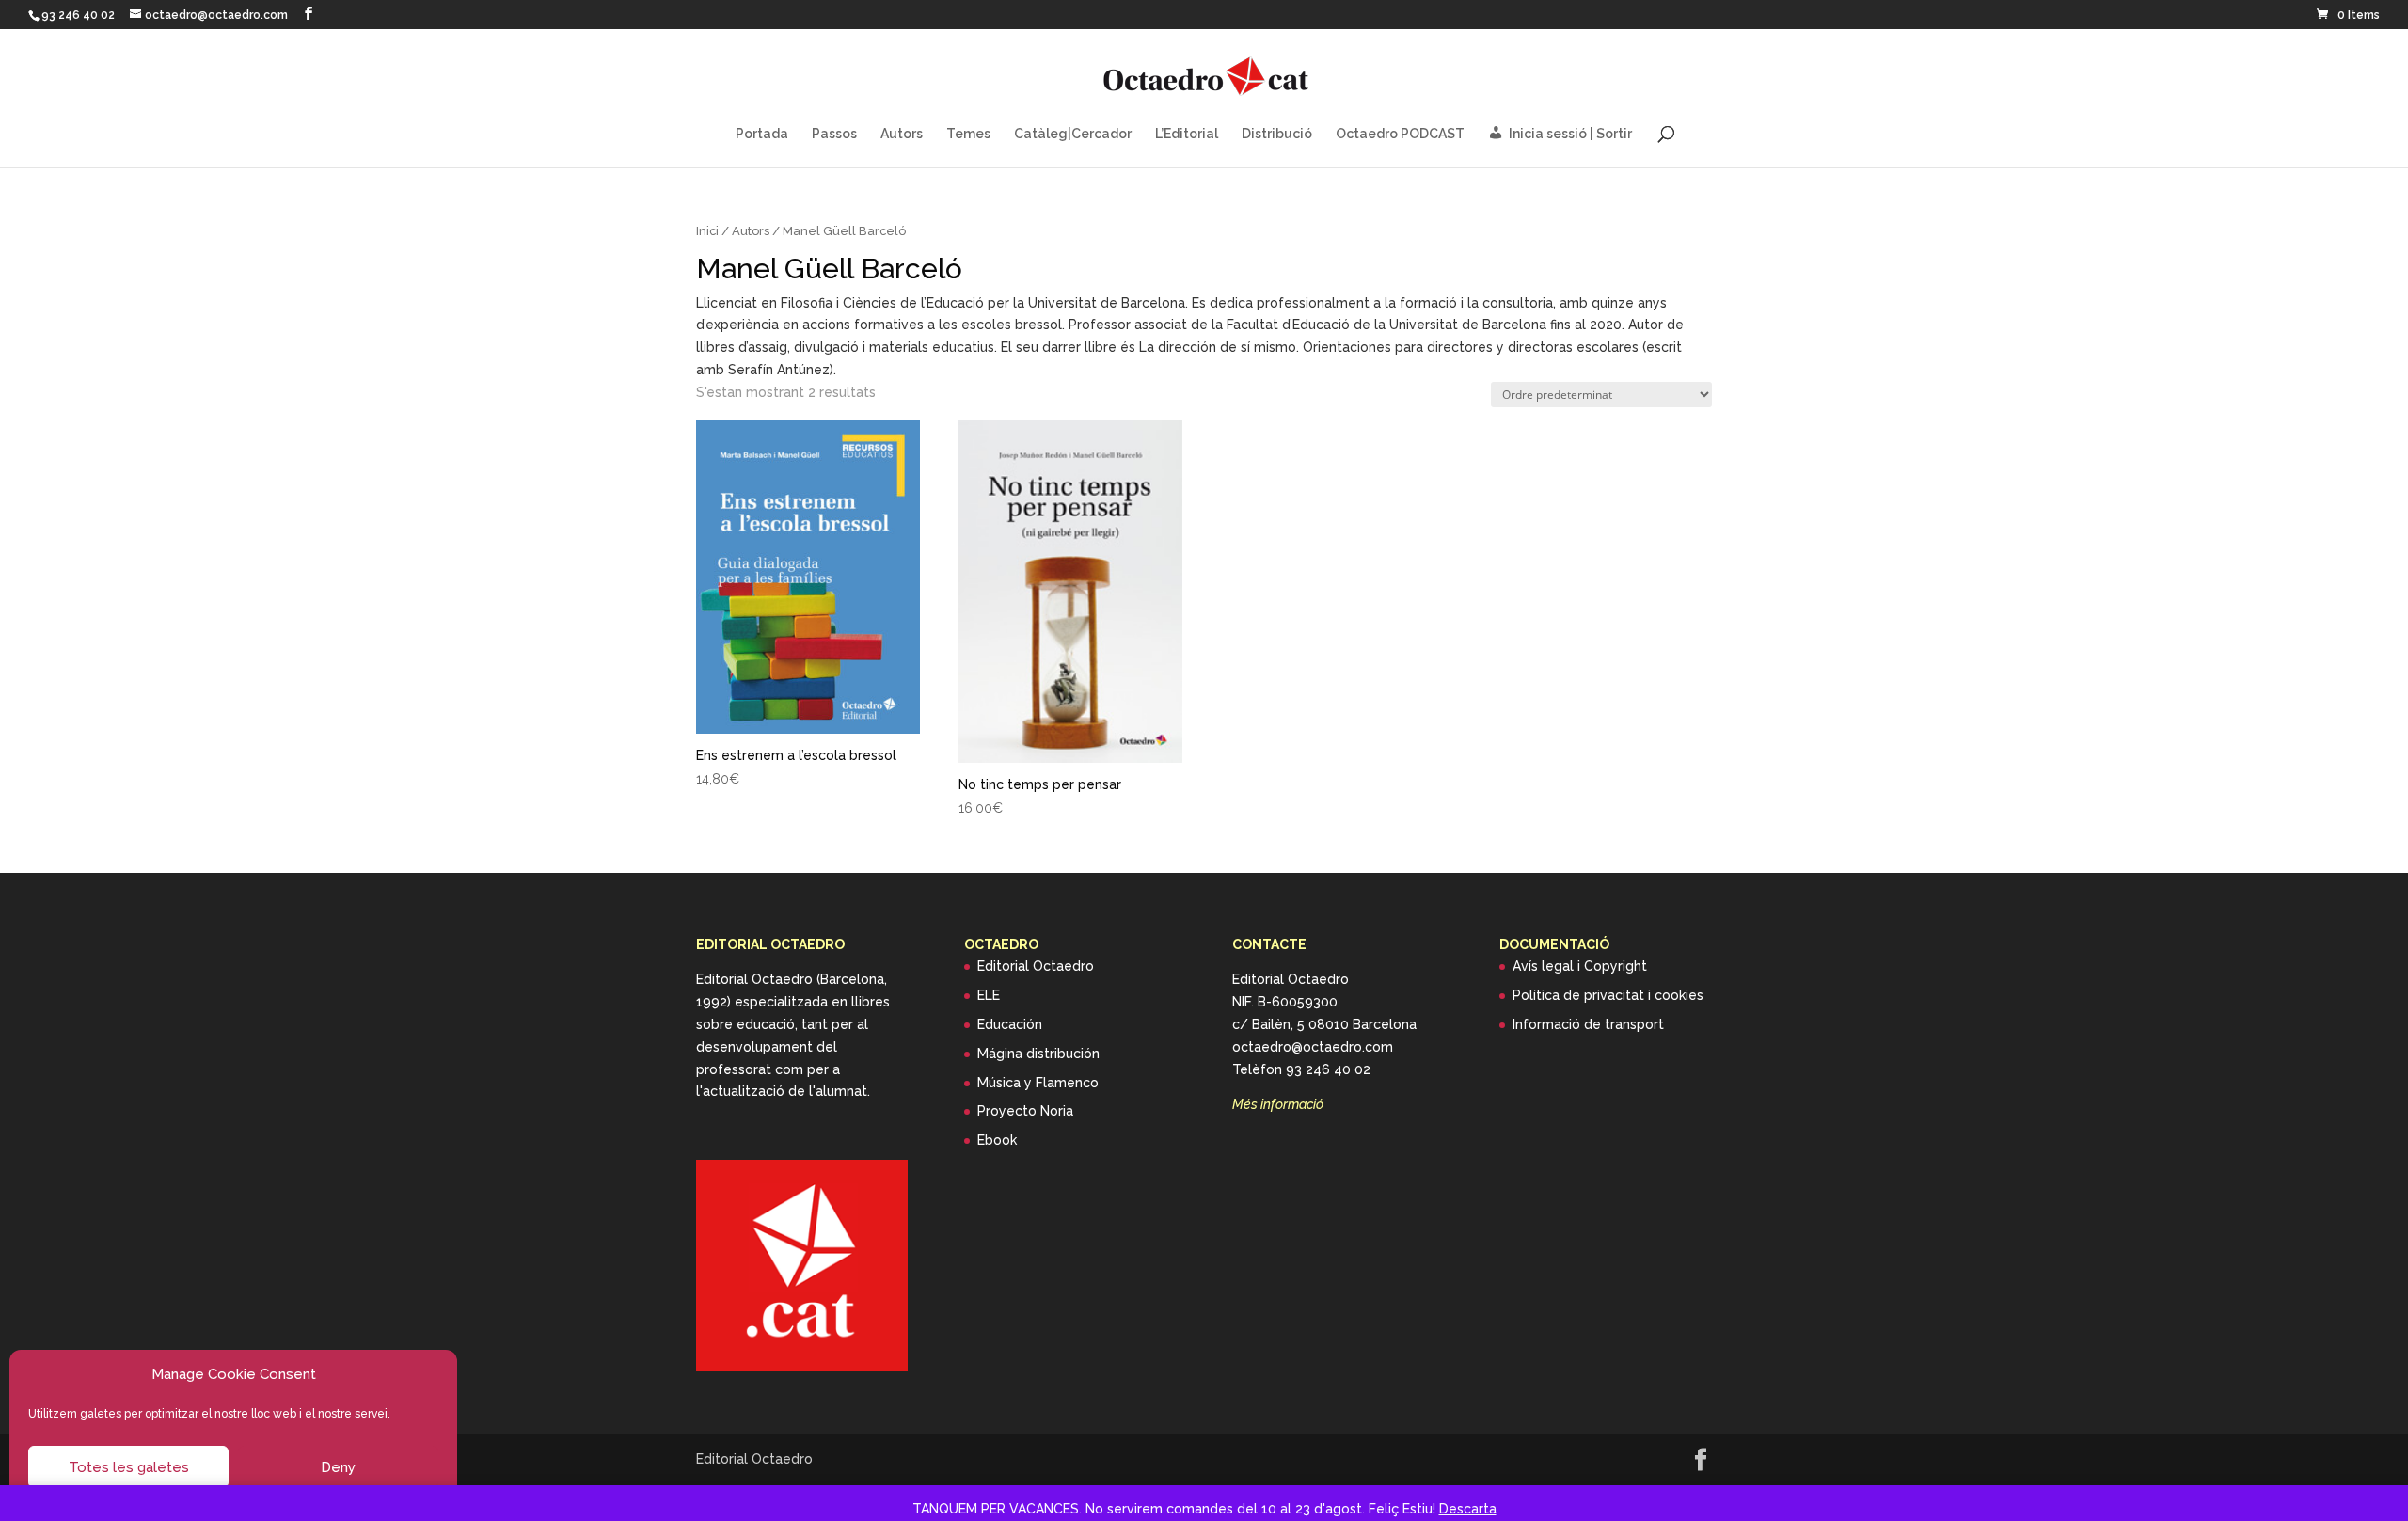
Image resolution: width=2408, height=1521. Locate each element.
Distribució (1277, 134)
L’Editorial (1187, 134)
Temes (968, 134)
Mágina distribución (1038, 1054)
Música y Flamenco (1038, 1083)
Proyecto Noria (1025, 1111)
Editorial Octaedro (1036, 966)
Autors (902, 134)
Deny (338, 1467)
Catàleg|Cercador (1073, 134)
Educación (1010, 1024)
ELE (989, 995)
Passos (834, 134)
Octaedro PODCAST (1400, 134)
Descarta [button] (1468, 1509)
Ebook (997, 1140)
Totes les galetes (129, 1467)
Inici (707, 231)
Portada (762, 134)
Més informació (1278, 1104)
